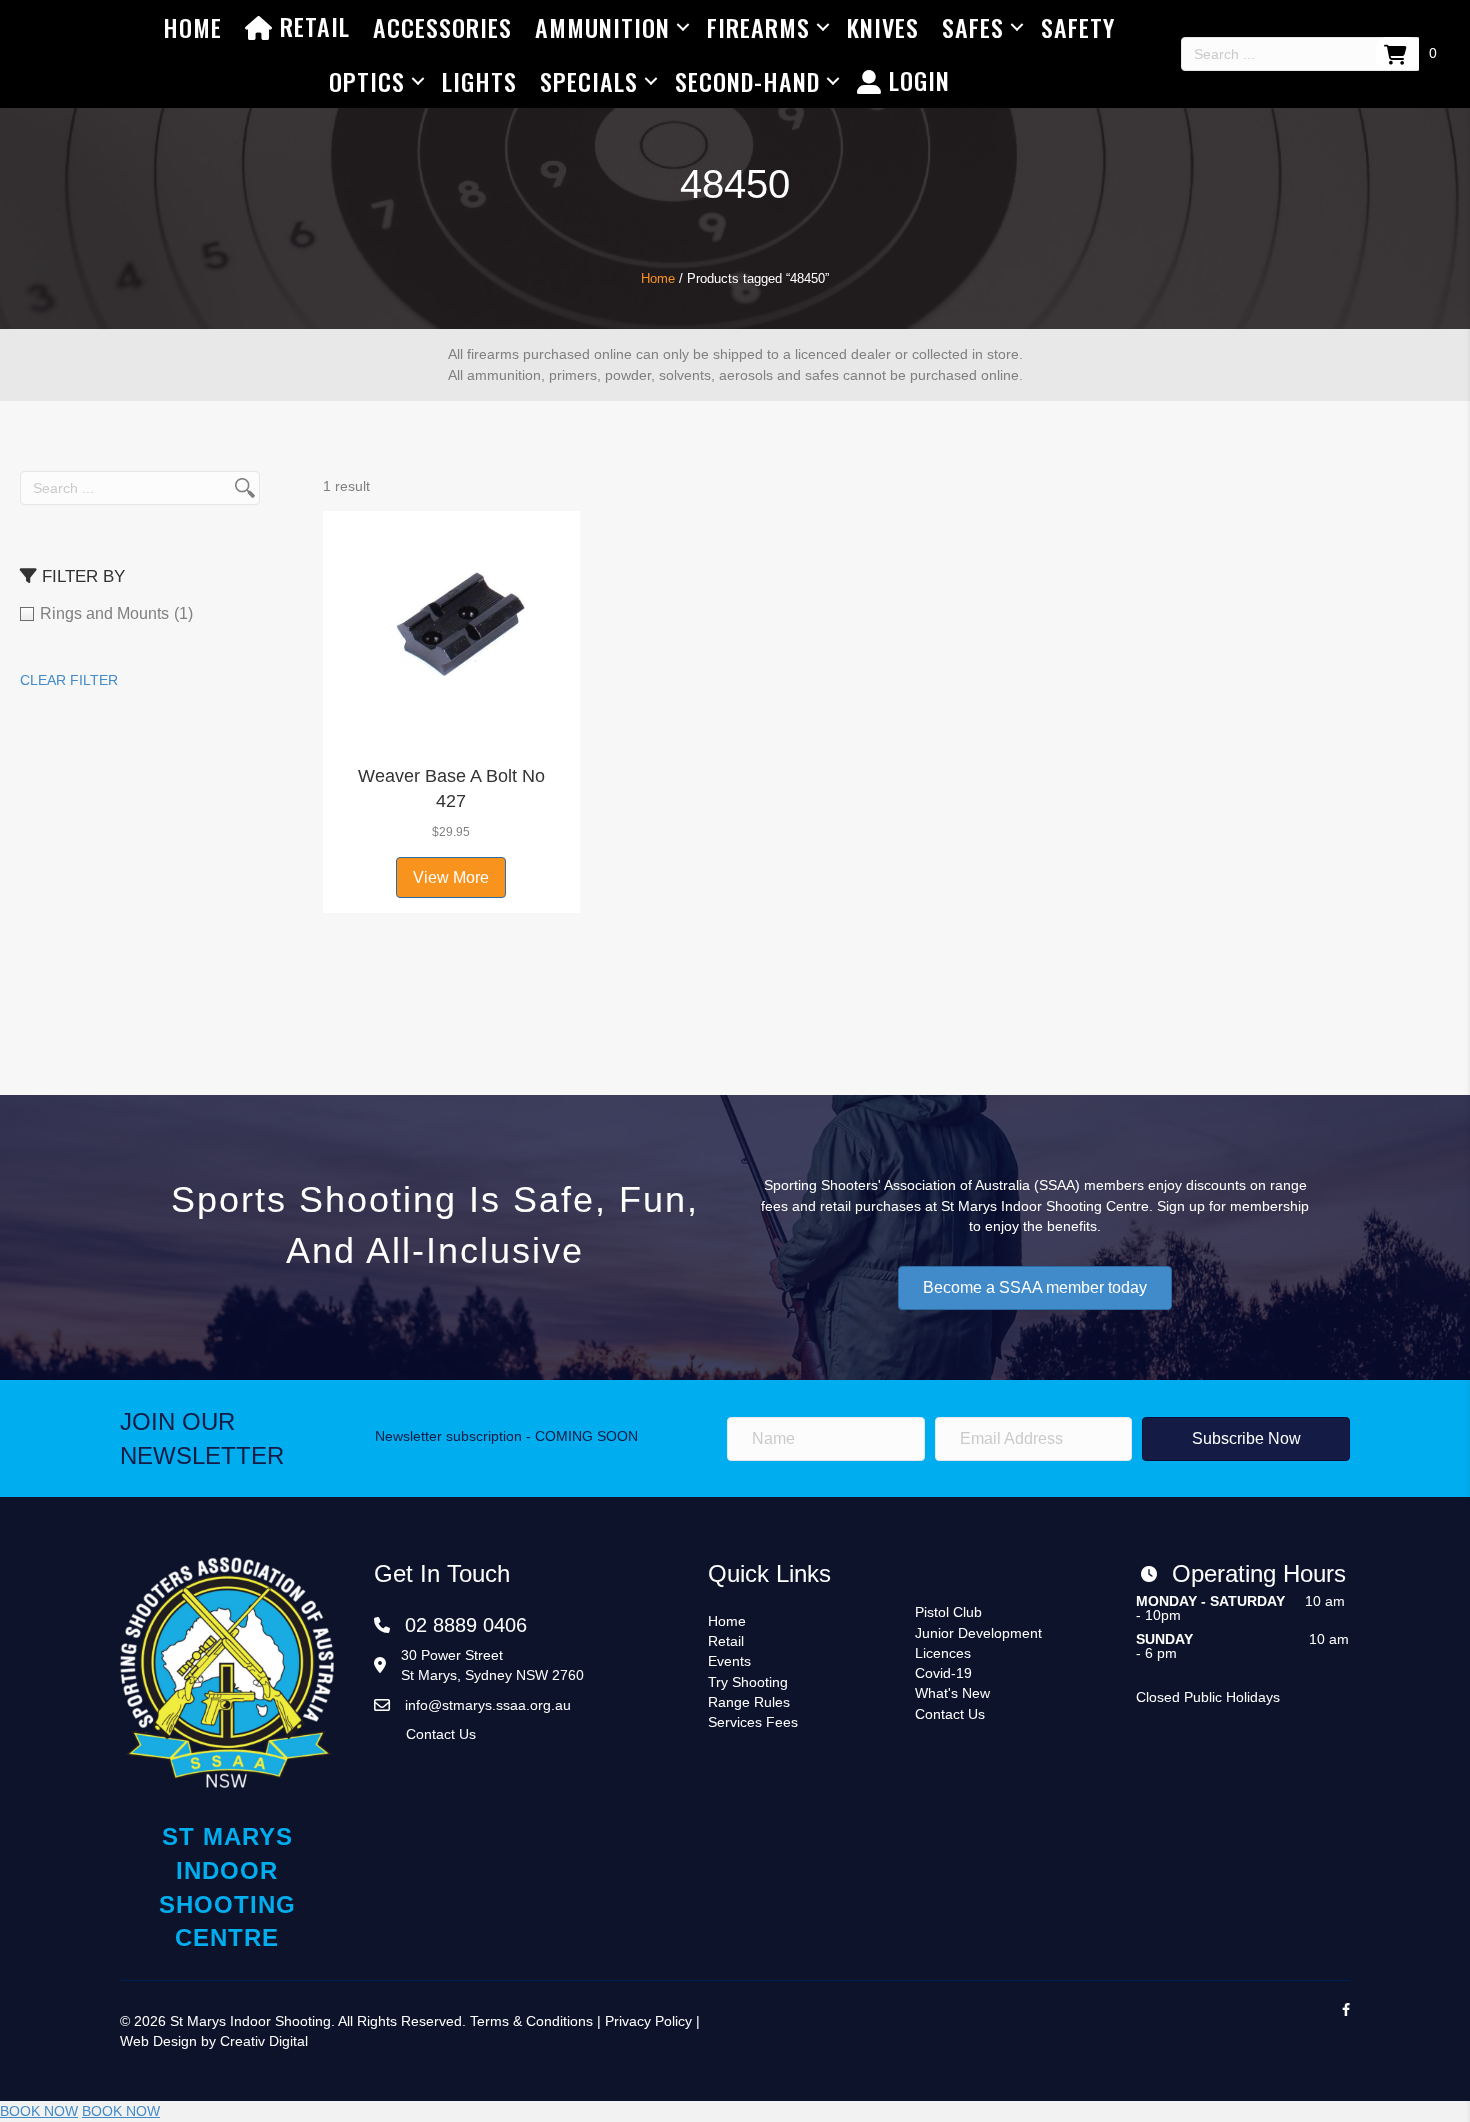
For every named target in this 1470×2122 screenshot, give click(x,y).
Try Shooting (748, 1682)
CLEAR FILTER (69, 680)
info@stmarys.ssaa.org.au (488, 1705)
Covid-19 (943, 1673)
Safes (973, 27)
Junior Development (978, 1633)
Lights (479, 81)
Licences (943, 1653)
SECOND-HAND (747, 81)
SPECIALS (589, 81)
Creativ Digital (264, 2041)
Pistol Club (948, 1612)
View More (451, 877)
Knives (883, 27)
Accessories (442, 27)
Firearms (758, 27)
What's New (952, 1693)
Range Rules (749, 1702)
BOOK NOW (39, 2111)
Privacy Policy (648, 2021)
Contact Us (441, 1734)
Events (729, 1661)
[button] (451, 728)
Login (916, 80)
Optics (367, 81)
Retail (311, 26)
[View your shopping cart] (1397, 53)
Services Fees (753, 1722)
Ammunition (602, 27)
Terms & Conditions (531, 2021)
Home (192, 27)
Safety (1078, 27)
